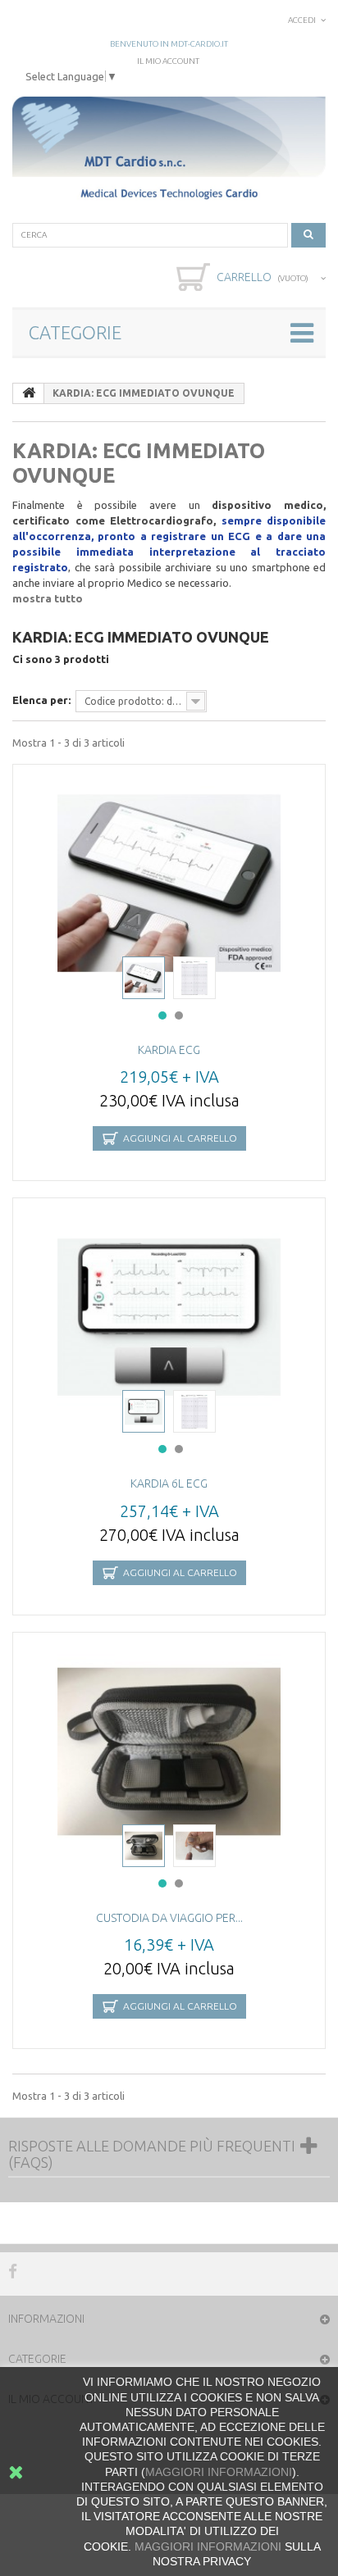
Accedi (302, 20)
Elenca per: (41, 700)
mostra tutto (48, 598)
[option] (169, 884)
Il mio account (168, 61)
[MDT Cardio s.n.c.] (169, 150)
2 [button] (179, 1015)
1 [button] (162, 1015)
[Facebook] (13, 2270)
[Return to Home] (29, 393)
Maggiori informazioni (208, 2546)
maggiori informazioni (219, 2472)
